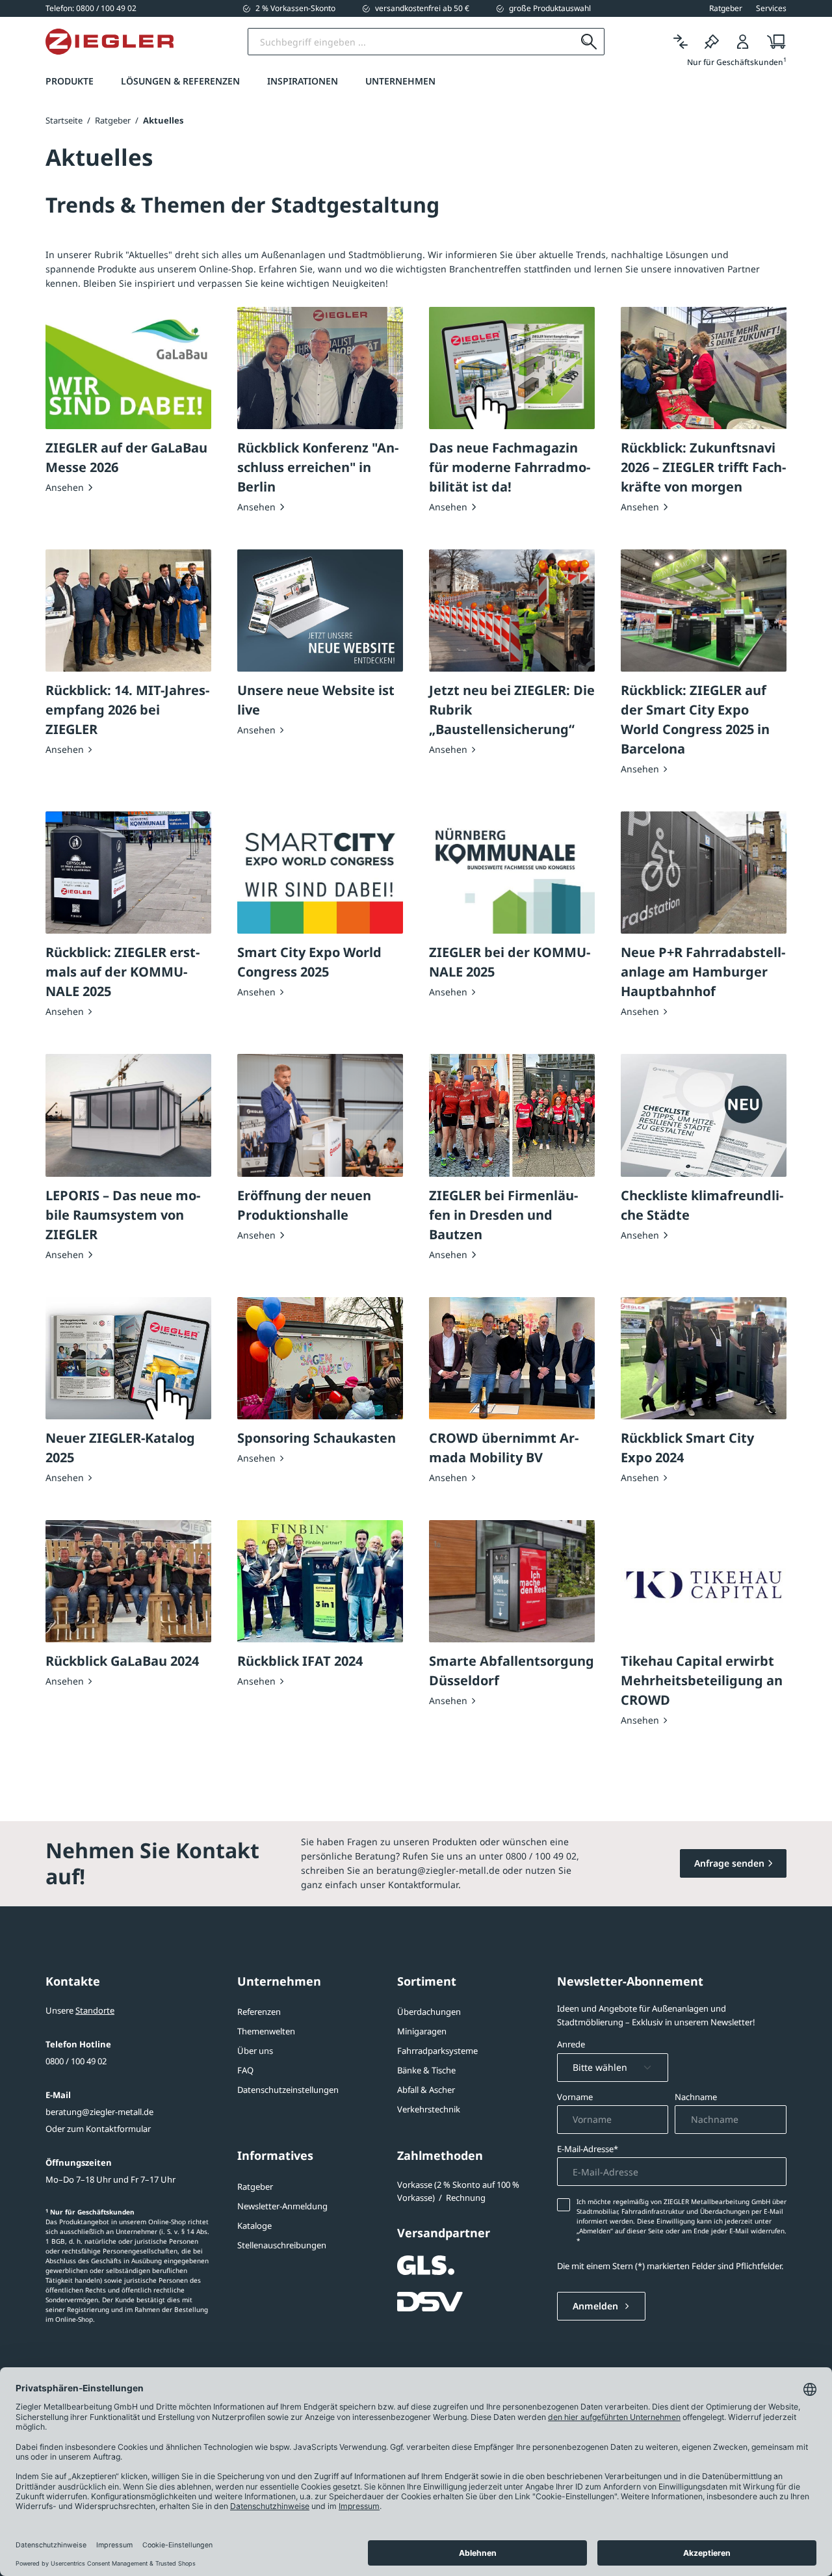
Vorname (575, 2097)
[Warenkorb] (773, 42)
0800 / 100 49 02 (76, 2061)
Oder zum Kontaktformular (98, 2129)
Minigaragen (422, 2031)
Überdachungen (429, 2012)
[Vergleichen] (681, 42)
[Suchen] (589, 42)
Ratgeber (255, 2187)
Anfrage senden (729, 1863)
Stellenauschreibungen (282, 2245)
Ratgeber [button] (726, 8)
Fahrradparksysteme (437, 2051)
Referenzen (259, 2012)
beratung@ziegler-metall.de (99, 2112)
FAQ (245, 2070)
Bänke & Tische (426, 2070)
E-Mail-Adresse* (588, 2149)
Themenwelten (266, 2031)
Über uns (255, 2051)
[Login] (743, 42)
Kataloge (254, 2226)
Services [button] (771, 8)
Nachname (696, 2097)
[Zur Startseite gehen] (110, 42)
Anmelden (597, 2306)
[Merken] (712, 42)
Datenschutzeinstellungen (288, 2090)
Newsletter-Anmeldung (282, 2206)
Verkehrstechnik (429, 2109)
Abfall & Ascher (426, 2090)
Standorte (95, 2010)
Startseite (64, 120)
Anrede (571, 2044)
